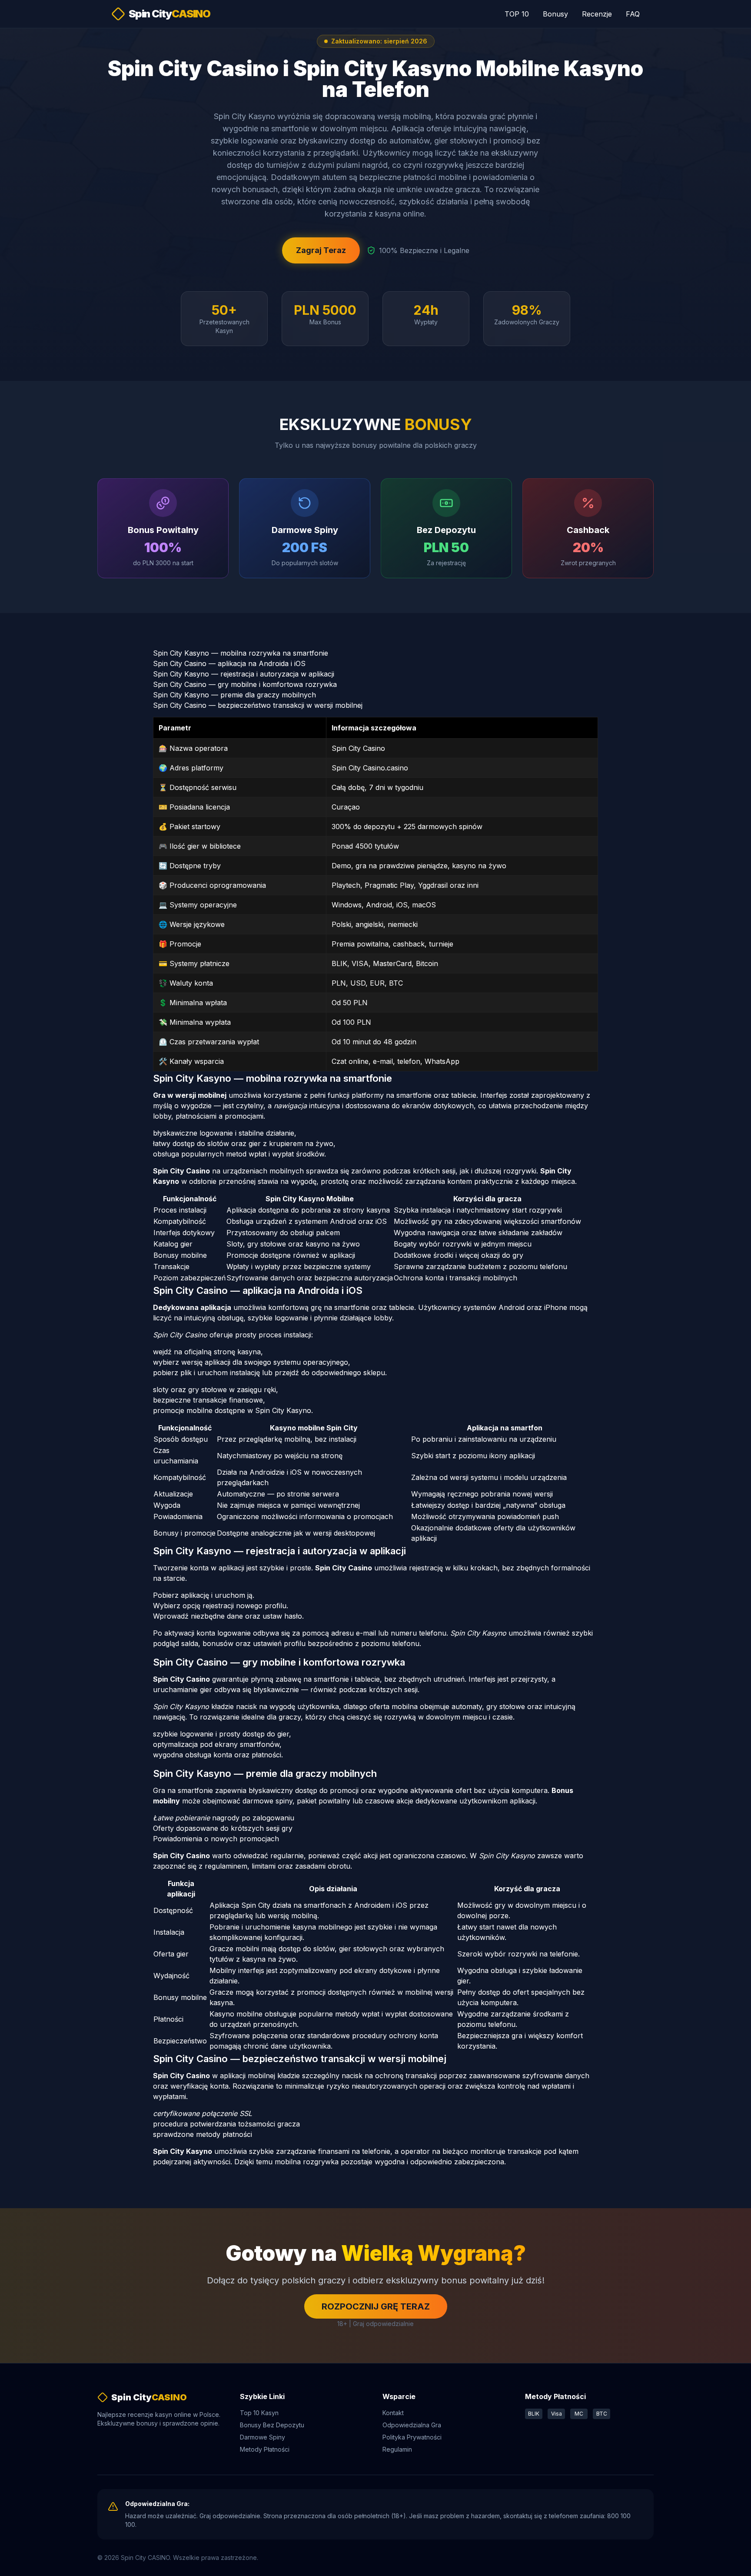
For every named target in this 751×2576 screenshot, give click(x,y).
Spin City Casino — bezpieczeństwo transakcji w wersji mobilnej (258, 705)
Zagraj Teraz (321, 250)
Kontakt (393, 2413)
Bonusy (555, 14)
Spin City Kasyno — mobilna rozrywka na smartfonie (241, 653)
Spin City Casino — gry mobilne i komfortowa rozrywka (245, 684)
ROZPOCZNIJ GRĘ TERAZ (376, 2306)
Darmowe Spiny (263, 2437)
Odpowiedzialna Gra (412, 2425)
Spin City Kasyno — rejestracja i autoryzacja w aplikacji (244, 674)
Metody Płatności (265, 2449)
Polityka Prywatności (412, 2437)
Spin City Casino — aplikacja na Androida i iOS (229, 663)
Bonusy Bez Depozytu (272, 2425)
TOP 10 (517, 14)
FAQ (633, 14)
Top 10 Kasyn (259, 2413)
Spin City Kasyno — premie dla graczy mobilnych (234, 695)
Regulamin (397, 2449)
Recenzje (597, 14)
